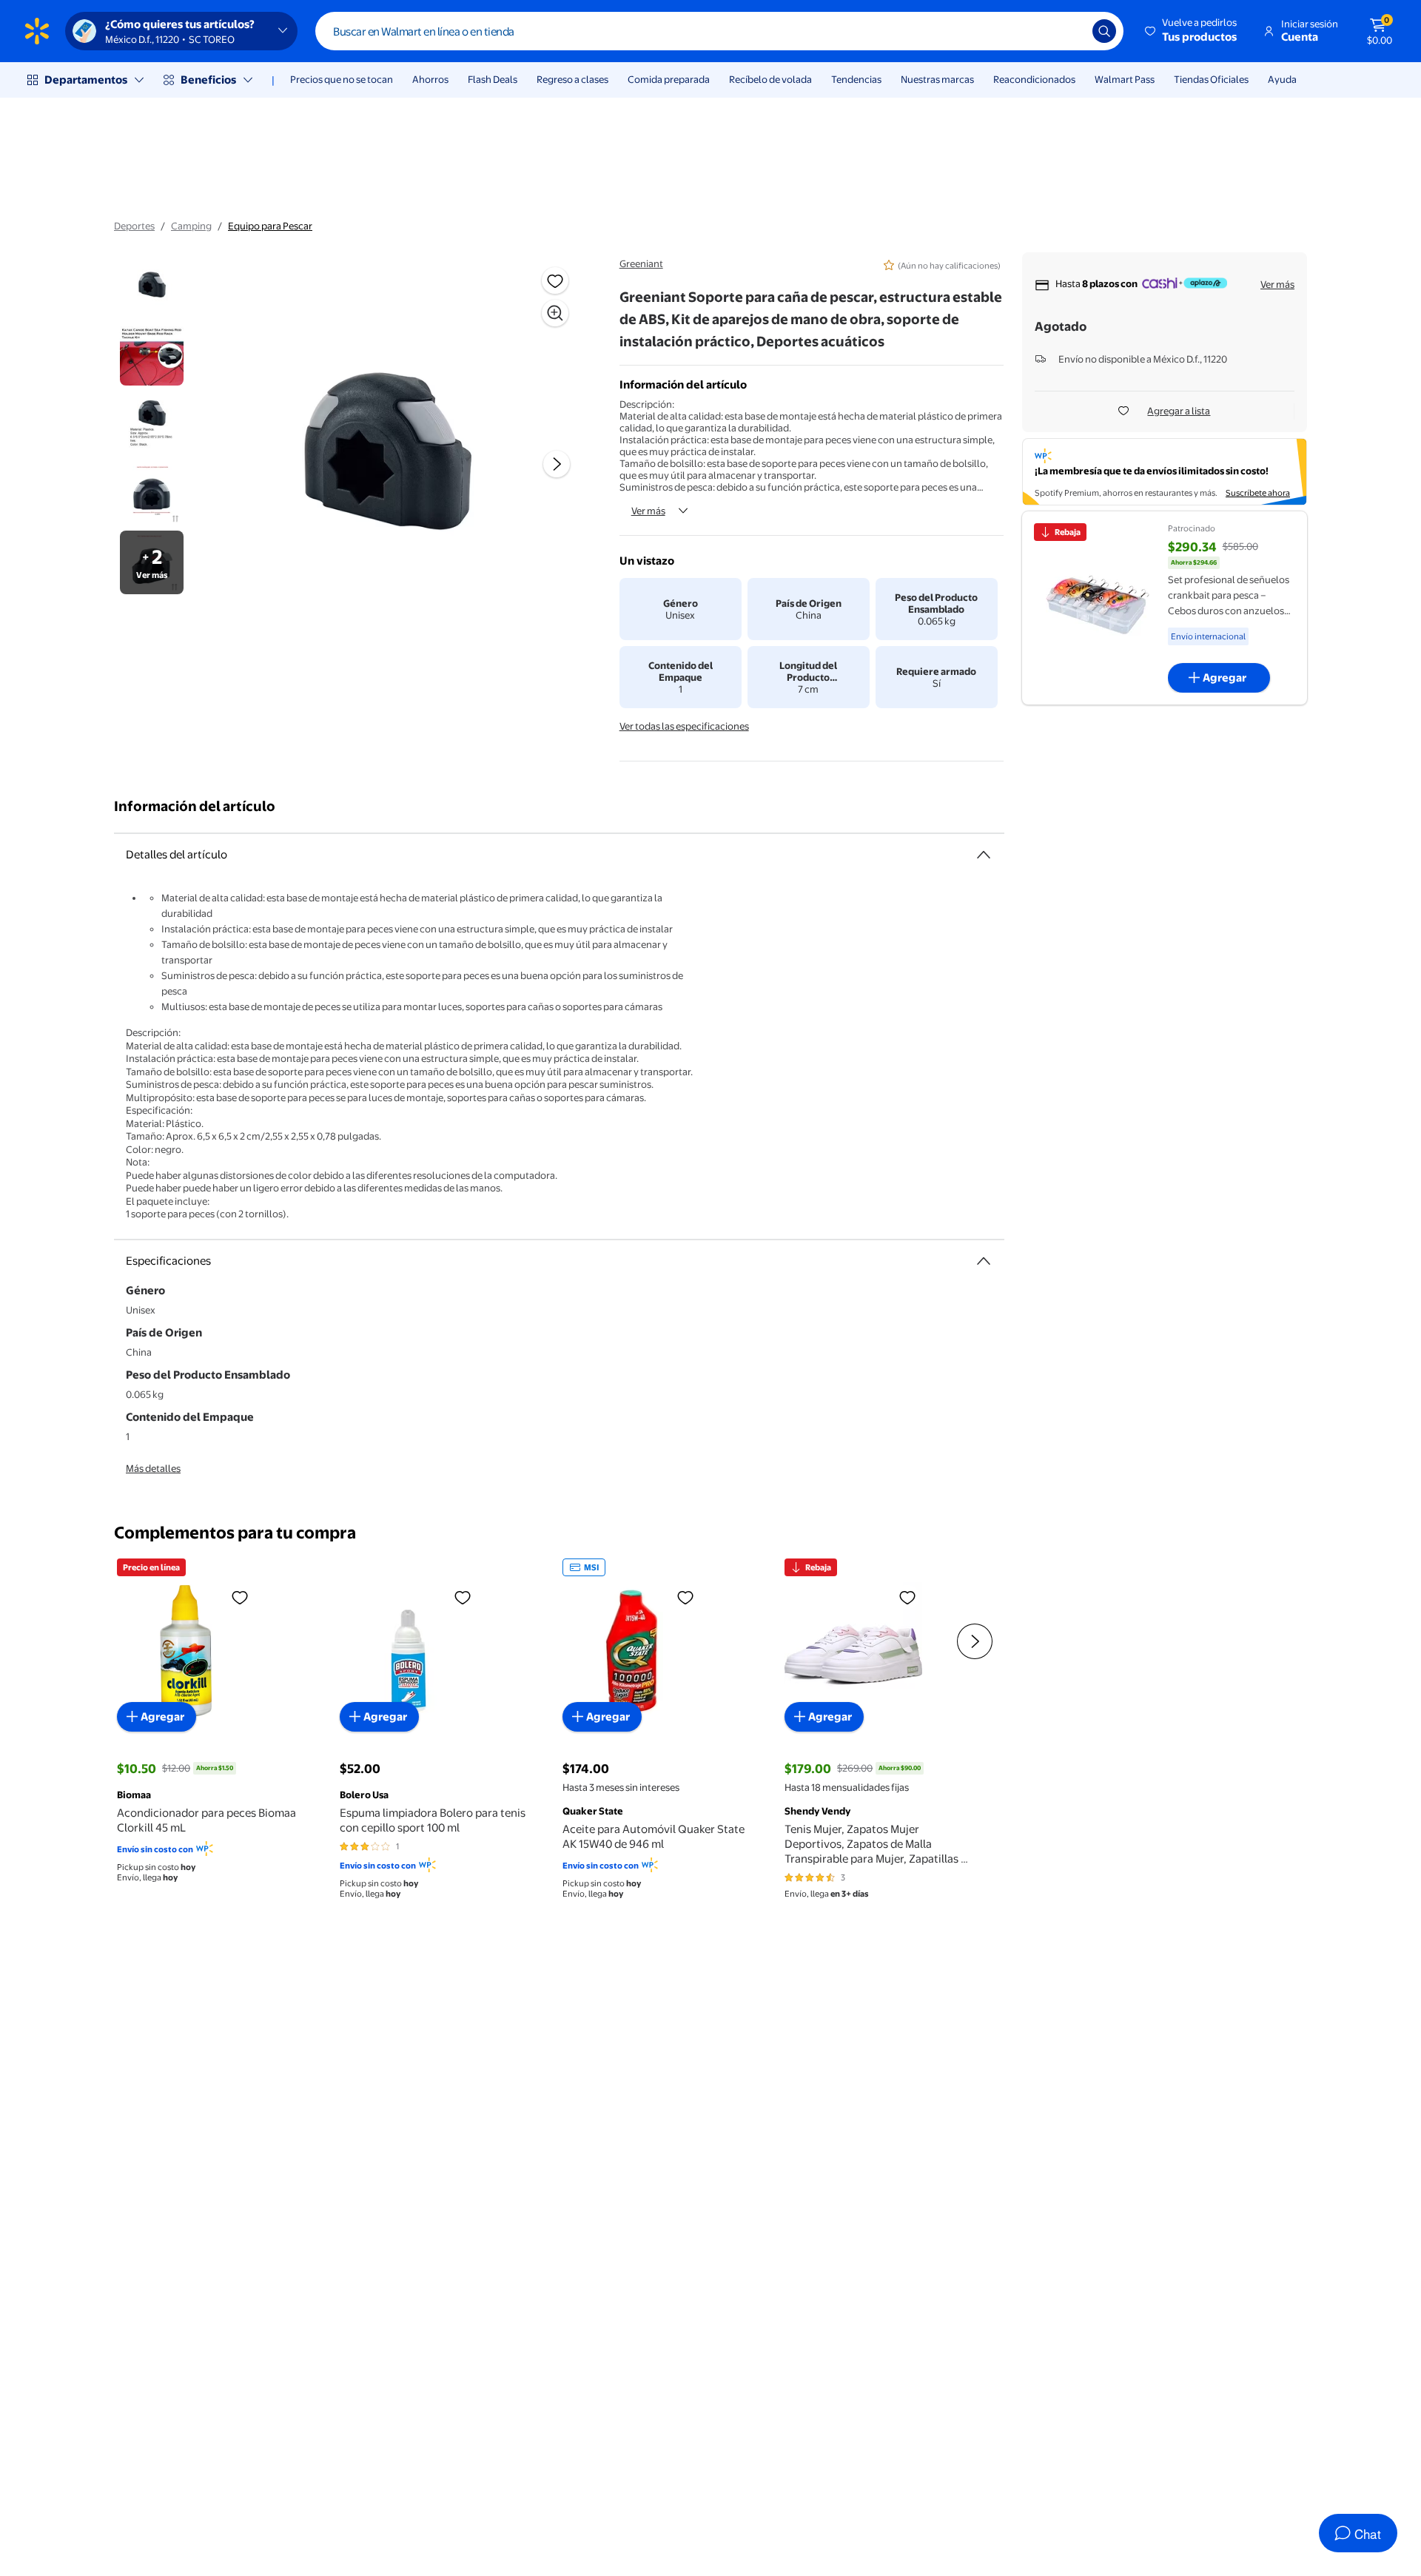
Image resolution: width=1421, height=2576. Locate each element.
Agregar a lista (1179, 411)
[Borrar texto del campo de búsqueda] (1070, 31)
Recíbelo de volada (770, 79)
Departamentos (86, 80)
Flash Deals (493, 79)
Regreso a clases (572, 79)
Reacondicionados (1034, 79)
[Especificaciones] (984, 1261)
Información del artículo (195, 806)
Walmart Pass (1125, 79)
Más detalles (153, 1468)
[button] (1192, 31)
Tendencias (856, 79)
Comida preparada (669, 79)
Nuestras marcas (937, 79)
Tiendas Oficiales (1211, 79)
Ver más (648, 511)
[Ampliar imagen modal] (555, 313)
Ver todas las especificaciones (684, 726)
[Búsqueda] (1104, 31)
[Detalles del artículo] (984, 855)
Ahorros (430, 79)
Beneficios (208, 80)
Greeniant (641, 263)
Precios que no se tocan (342, 79)
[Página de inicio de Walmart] (37, 31)
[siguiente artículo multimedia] (557, 464)
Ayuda (1282, 79)
